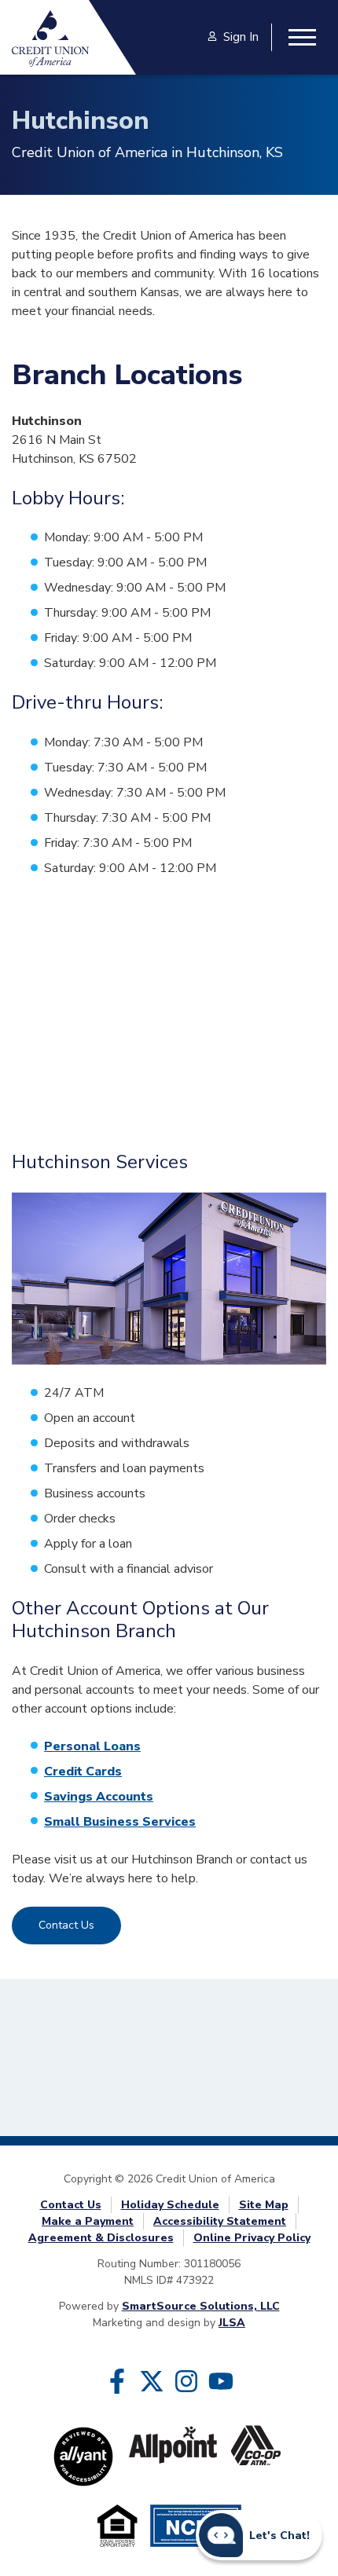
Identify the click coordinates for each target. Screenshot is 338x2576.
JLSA (232, 2323)
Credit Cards (83, 1772)
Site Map (264, 2205)
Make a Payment (88, 2221)
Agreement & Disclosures (101, 2238)
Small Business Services (120, 1822)
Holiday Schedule (170, 2205)
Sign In (241, 37)
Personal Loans (92, 1746)
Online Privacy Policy (252, 2238)
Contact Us (66, 1925)
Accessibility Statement (220, 2221)
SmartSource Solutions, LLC (201, 2306)
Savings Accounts (99, 1797)
